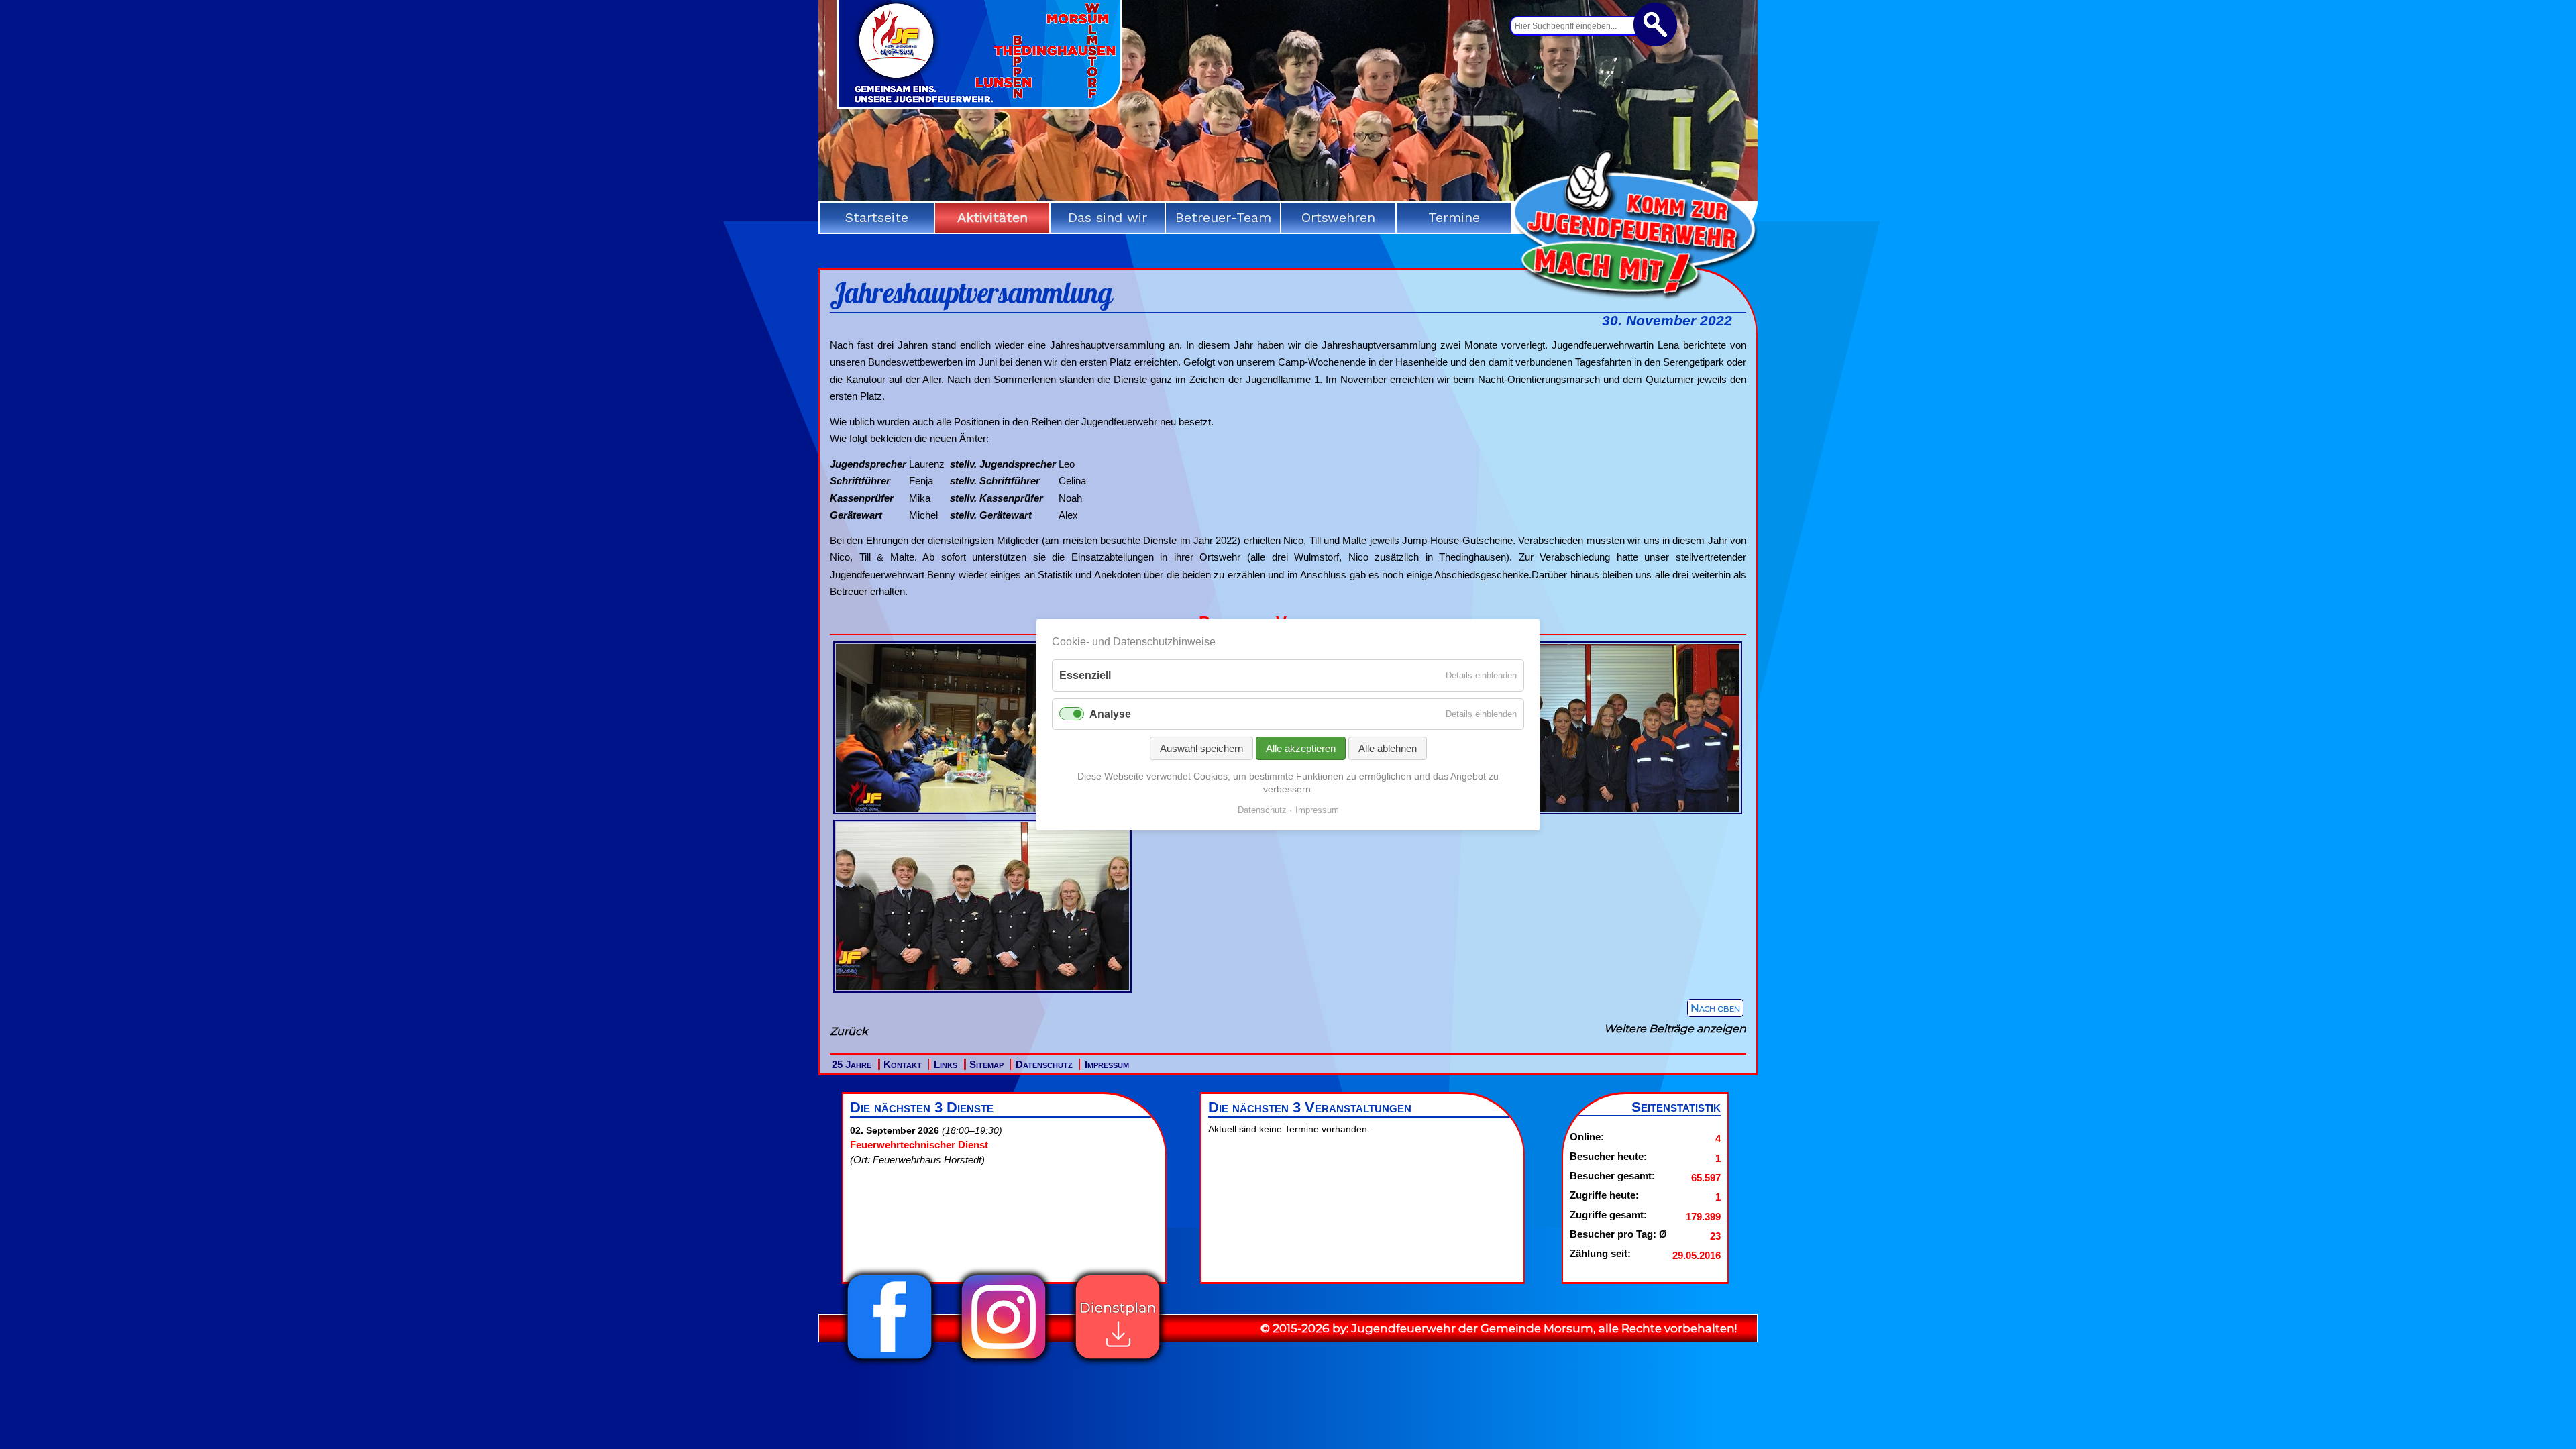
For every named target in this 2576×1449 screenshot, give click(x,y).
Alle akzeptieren (1301, 748)
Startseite (877, 217)
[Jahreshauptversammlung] (982, 814)
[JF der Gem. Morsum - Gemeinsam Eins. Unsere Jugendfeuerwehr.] (979, 105)
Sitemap (986, 1064)
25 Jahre (852, 1064)
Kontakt (903, 1064)
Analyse (1110, 713)
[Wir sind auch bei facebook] (890, 1363)
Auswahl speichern (1201, 748)
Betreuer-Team (1223, 217)
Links (946, 1064)
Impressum (1107, 1064)
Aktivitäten (992, 217)
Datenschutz (1044, 1064)
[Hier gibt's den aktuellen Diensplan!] (1118, 1363)
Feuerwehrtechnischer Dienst (919, 1145)
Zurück (849, 1031)
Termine (1454, 217)
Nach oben (1715, 1008)
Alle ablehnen (1388, 748)
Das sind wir (1108, 217)
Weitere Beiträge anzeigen (1675, 1029)
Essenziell (1085, 675)
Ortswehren (1338, 217)
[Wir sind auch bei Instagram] (1004, 1363)
